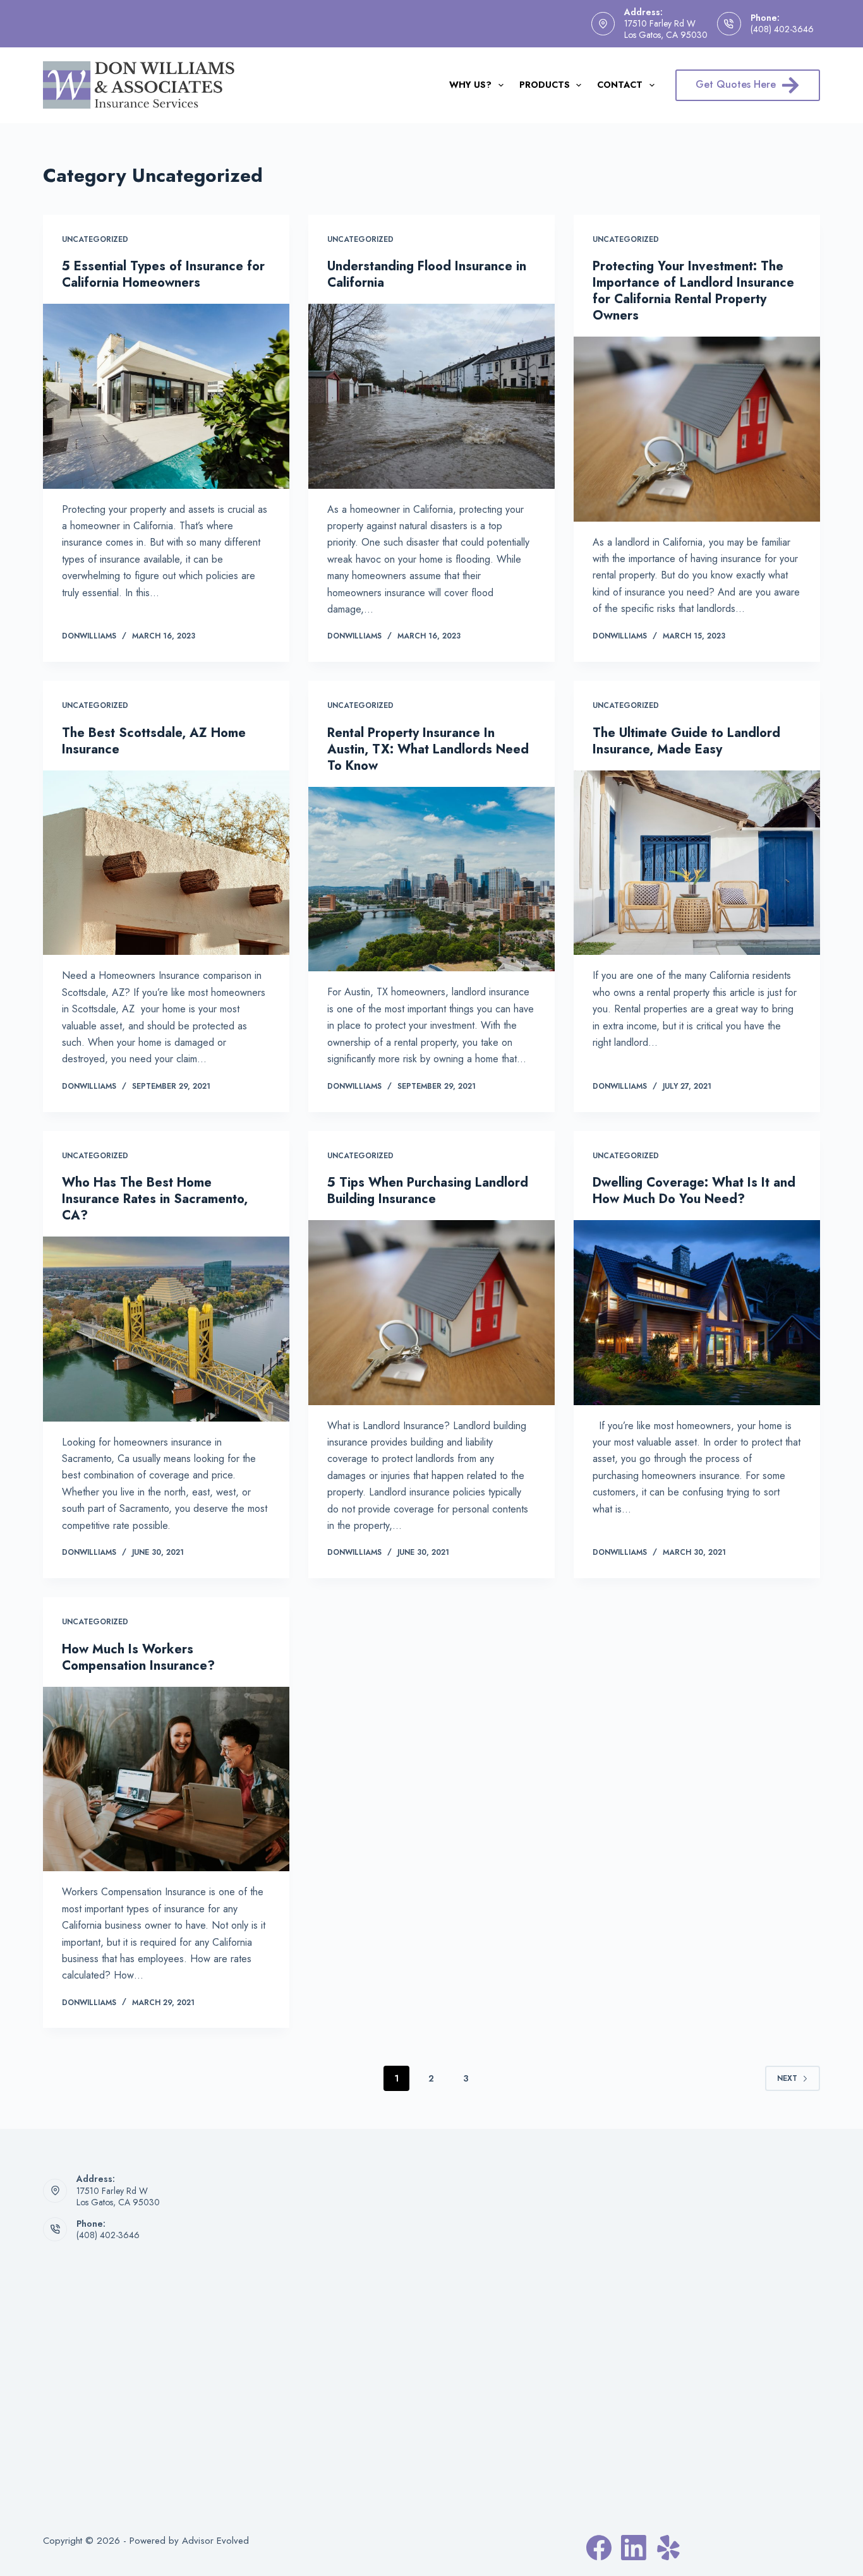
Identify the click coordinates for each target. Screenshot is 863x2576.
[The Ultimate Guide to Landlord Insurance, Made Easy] (697, 863)
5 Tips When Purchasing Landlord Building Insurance (428, 1191)
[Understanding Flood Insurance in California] (431, 396)
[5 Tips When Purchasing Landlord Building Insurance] (431, 1312)
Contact (620, 85)
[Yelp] (668, 2548)
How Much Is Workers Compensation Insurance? (138, 1657)
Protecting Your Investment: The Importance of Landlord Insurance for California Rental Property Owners (693, 291)
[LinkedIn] (634, 2548)
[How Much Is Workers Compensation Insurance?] (166, 1779)
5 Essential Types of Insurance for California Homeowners (163, 274)
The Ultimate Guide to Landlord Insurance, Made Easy (686, 741)
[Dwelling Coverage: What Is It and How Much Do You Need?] (697, 1312)
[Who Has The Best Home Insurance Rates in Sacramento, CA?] (166, 1329)
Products (545, 85)
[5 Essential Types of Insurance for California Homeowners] (166, 396)
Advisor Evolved (215, 2541)
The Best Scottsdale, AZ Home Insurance (154, 741)
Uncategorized (95, 239)
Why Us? (470, 85)
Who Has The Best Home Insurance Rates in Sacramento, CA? (155, 1199)
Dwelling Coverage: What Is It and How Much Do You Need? (694, 1191)
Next (787, 2078)
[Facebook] (599, 2548)
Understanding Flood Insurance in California (427, 274)
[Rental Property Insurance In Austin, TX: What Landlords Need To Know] (431, 879)
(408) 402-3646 (782, 29)
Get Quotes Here (736, 84)
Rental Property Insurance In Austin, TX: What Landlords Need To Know (428, 749)
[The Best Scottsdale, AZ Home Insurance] (166, 863)
